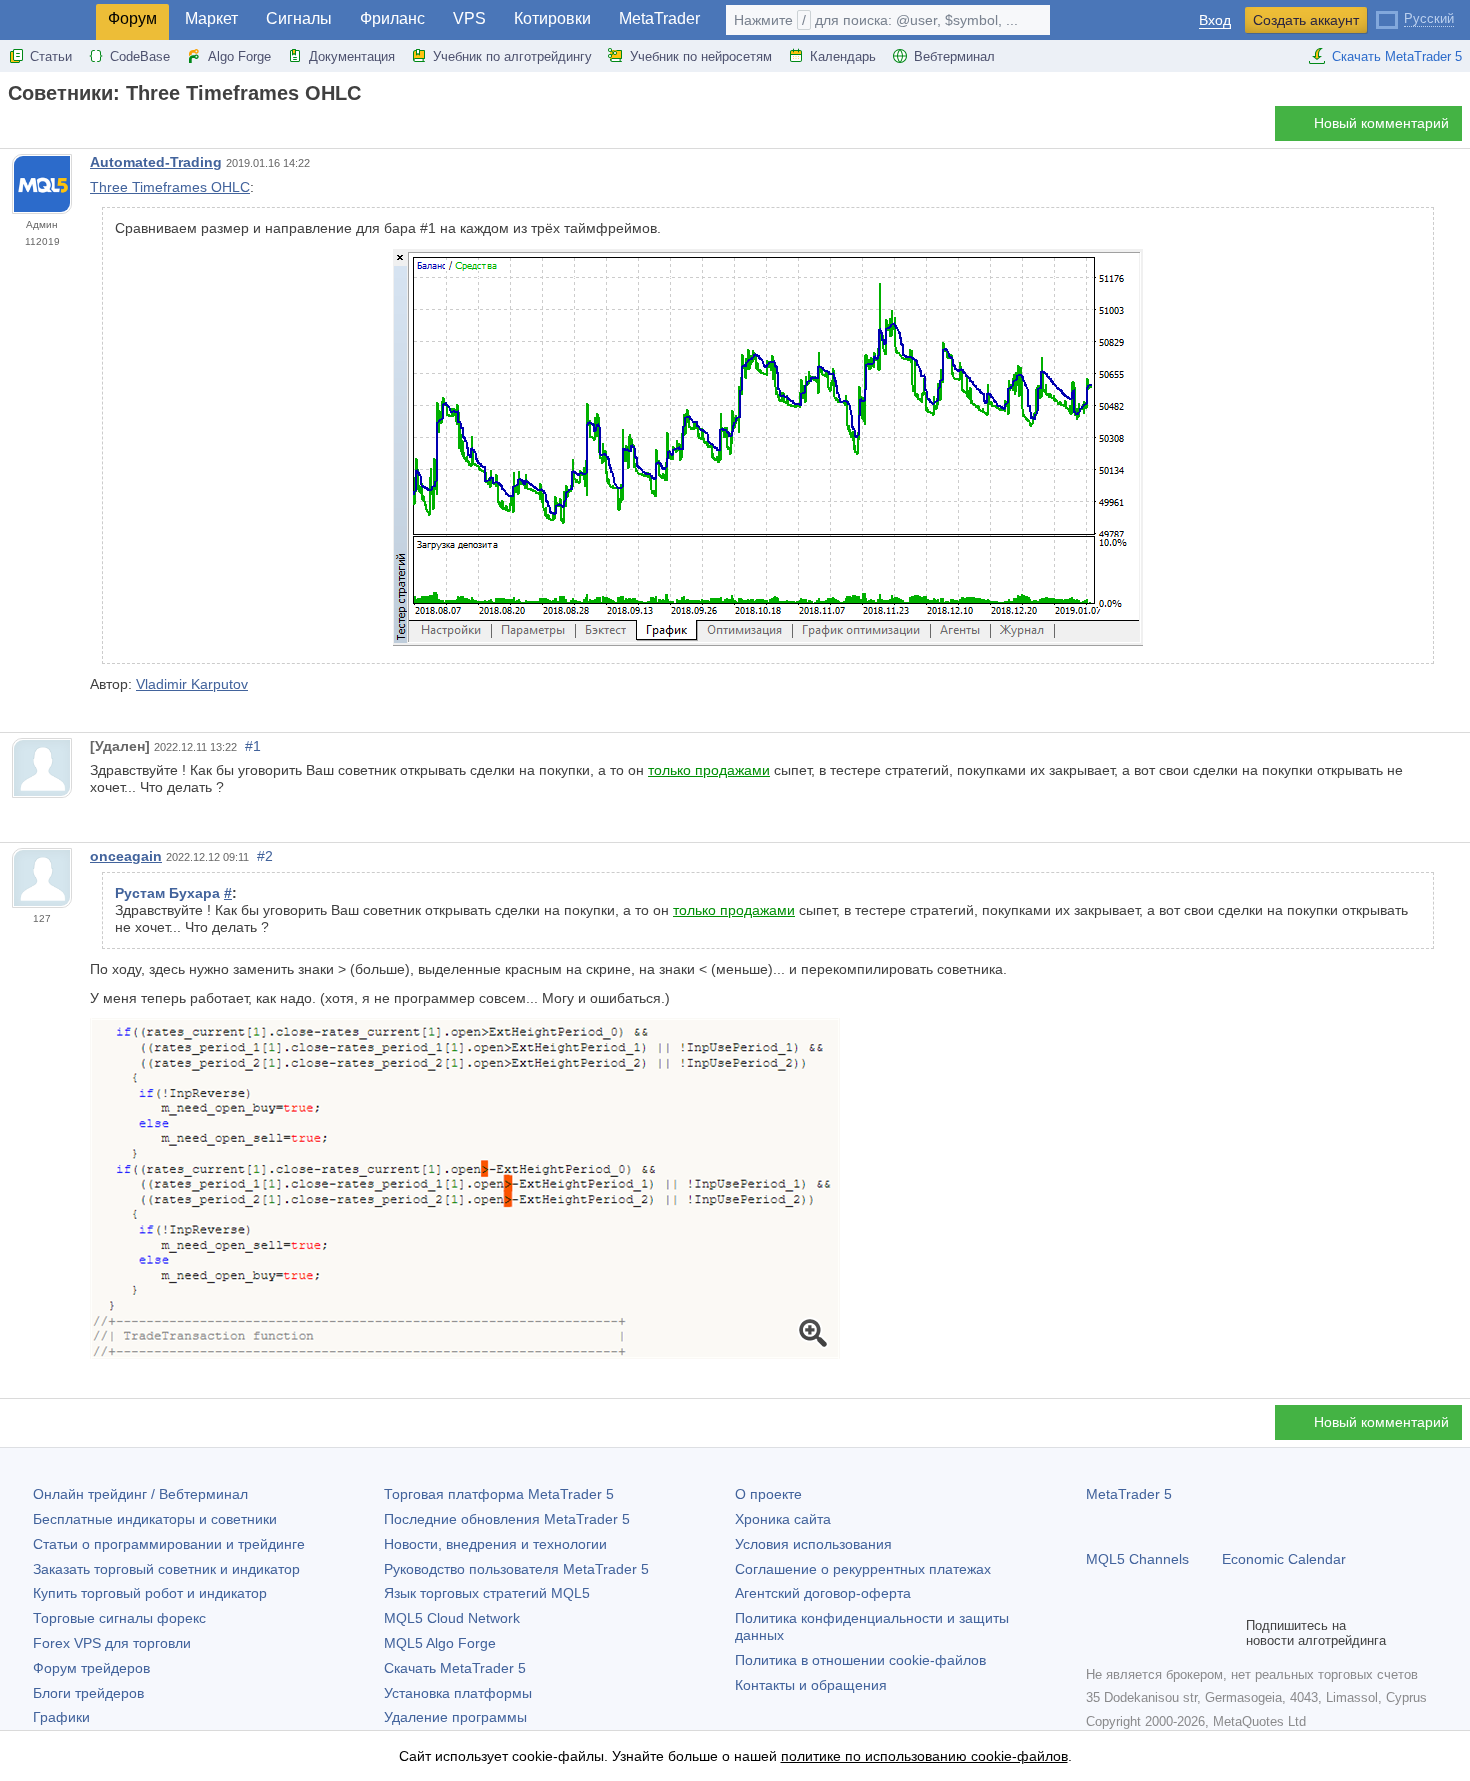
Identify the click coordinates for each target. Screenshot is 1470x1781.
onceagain (126, 856)
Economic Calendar (1284, 1559)
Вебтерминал (954, 56)
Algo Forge (239, 56)
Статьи (51, 56)
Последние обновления (507, 1519)
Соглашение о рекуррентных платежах (863, 1569)
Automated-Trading (156, 162)
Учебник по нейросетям (701, 56)
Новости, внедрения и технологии (495, 1544)
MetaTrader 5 (1129, 1494)
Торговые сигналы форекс (119, 1618)
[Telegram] (1130, 1633)
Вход (1215, 20)
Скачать (455, 1668)
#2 (265, 856)
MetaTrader (659, 18)
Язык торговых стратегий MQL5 (487, 1593)
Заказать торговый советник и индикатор (166, 1569)
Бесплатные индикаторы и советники (155, 1519)
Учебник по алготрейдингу (512, 56)
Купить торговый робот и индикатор (150, 1593)
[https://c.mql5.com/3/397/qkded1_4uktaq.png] (465, 1188)
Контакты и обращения (811, 1685)
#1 (253, 746)
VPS (469, 18)
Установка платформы (458, 1693)
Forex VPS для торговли (112, 1643)
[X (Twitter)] (1162, 1633)
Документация (352, 56)
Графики (61, 1717)
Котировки (552, 18)
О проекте (768, 1494)
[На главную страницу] (14, 128)
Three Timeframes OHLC (170, 187)
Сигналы (299, 18)
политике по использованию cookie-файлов (924, 1756)
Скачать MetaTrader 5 (1397, 56)
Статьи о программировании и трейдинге (169, 1544)
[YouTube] (1194, 1633)
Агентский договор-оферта (823, 1593)
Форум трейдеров (91, 1668)
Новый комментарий (1381, 123)
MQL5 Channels (1137, 1559)
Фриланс (392, 18)
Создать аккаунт (1306, 20)
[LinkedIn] (1226, 1633)
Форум (132, 18)
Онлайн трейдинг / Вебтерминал (140, 1494)
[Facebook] (1098, 1633)
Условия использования (813, 1544)
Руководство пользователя (516, 1569)
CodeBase (140, 56)
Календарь (843, 56)
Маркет (211, 18)
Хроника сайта (783, 1519)
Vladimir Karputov (192, 684)
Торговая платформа (499, 1494)
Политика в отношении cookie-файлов (860, 1660)
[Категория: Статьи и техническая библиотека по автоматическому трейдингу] (38, 129)
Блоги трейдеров (88, 1693)
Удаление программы (455, 1717)
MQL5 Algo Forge (440, 1643)
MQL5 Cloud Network (452, 1618)
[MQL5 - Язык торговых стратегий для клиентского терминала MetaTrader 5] (48, 20)
